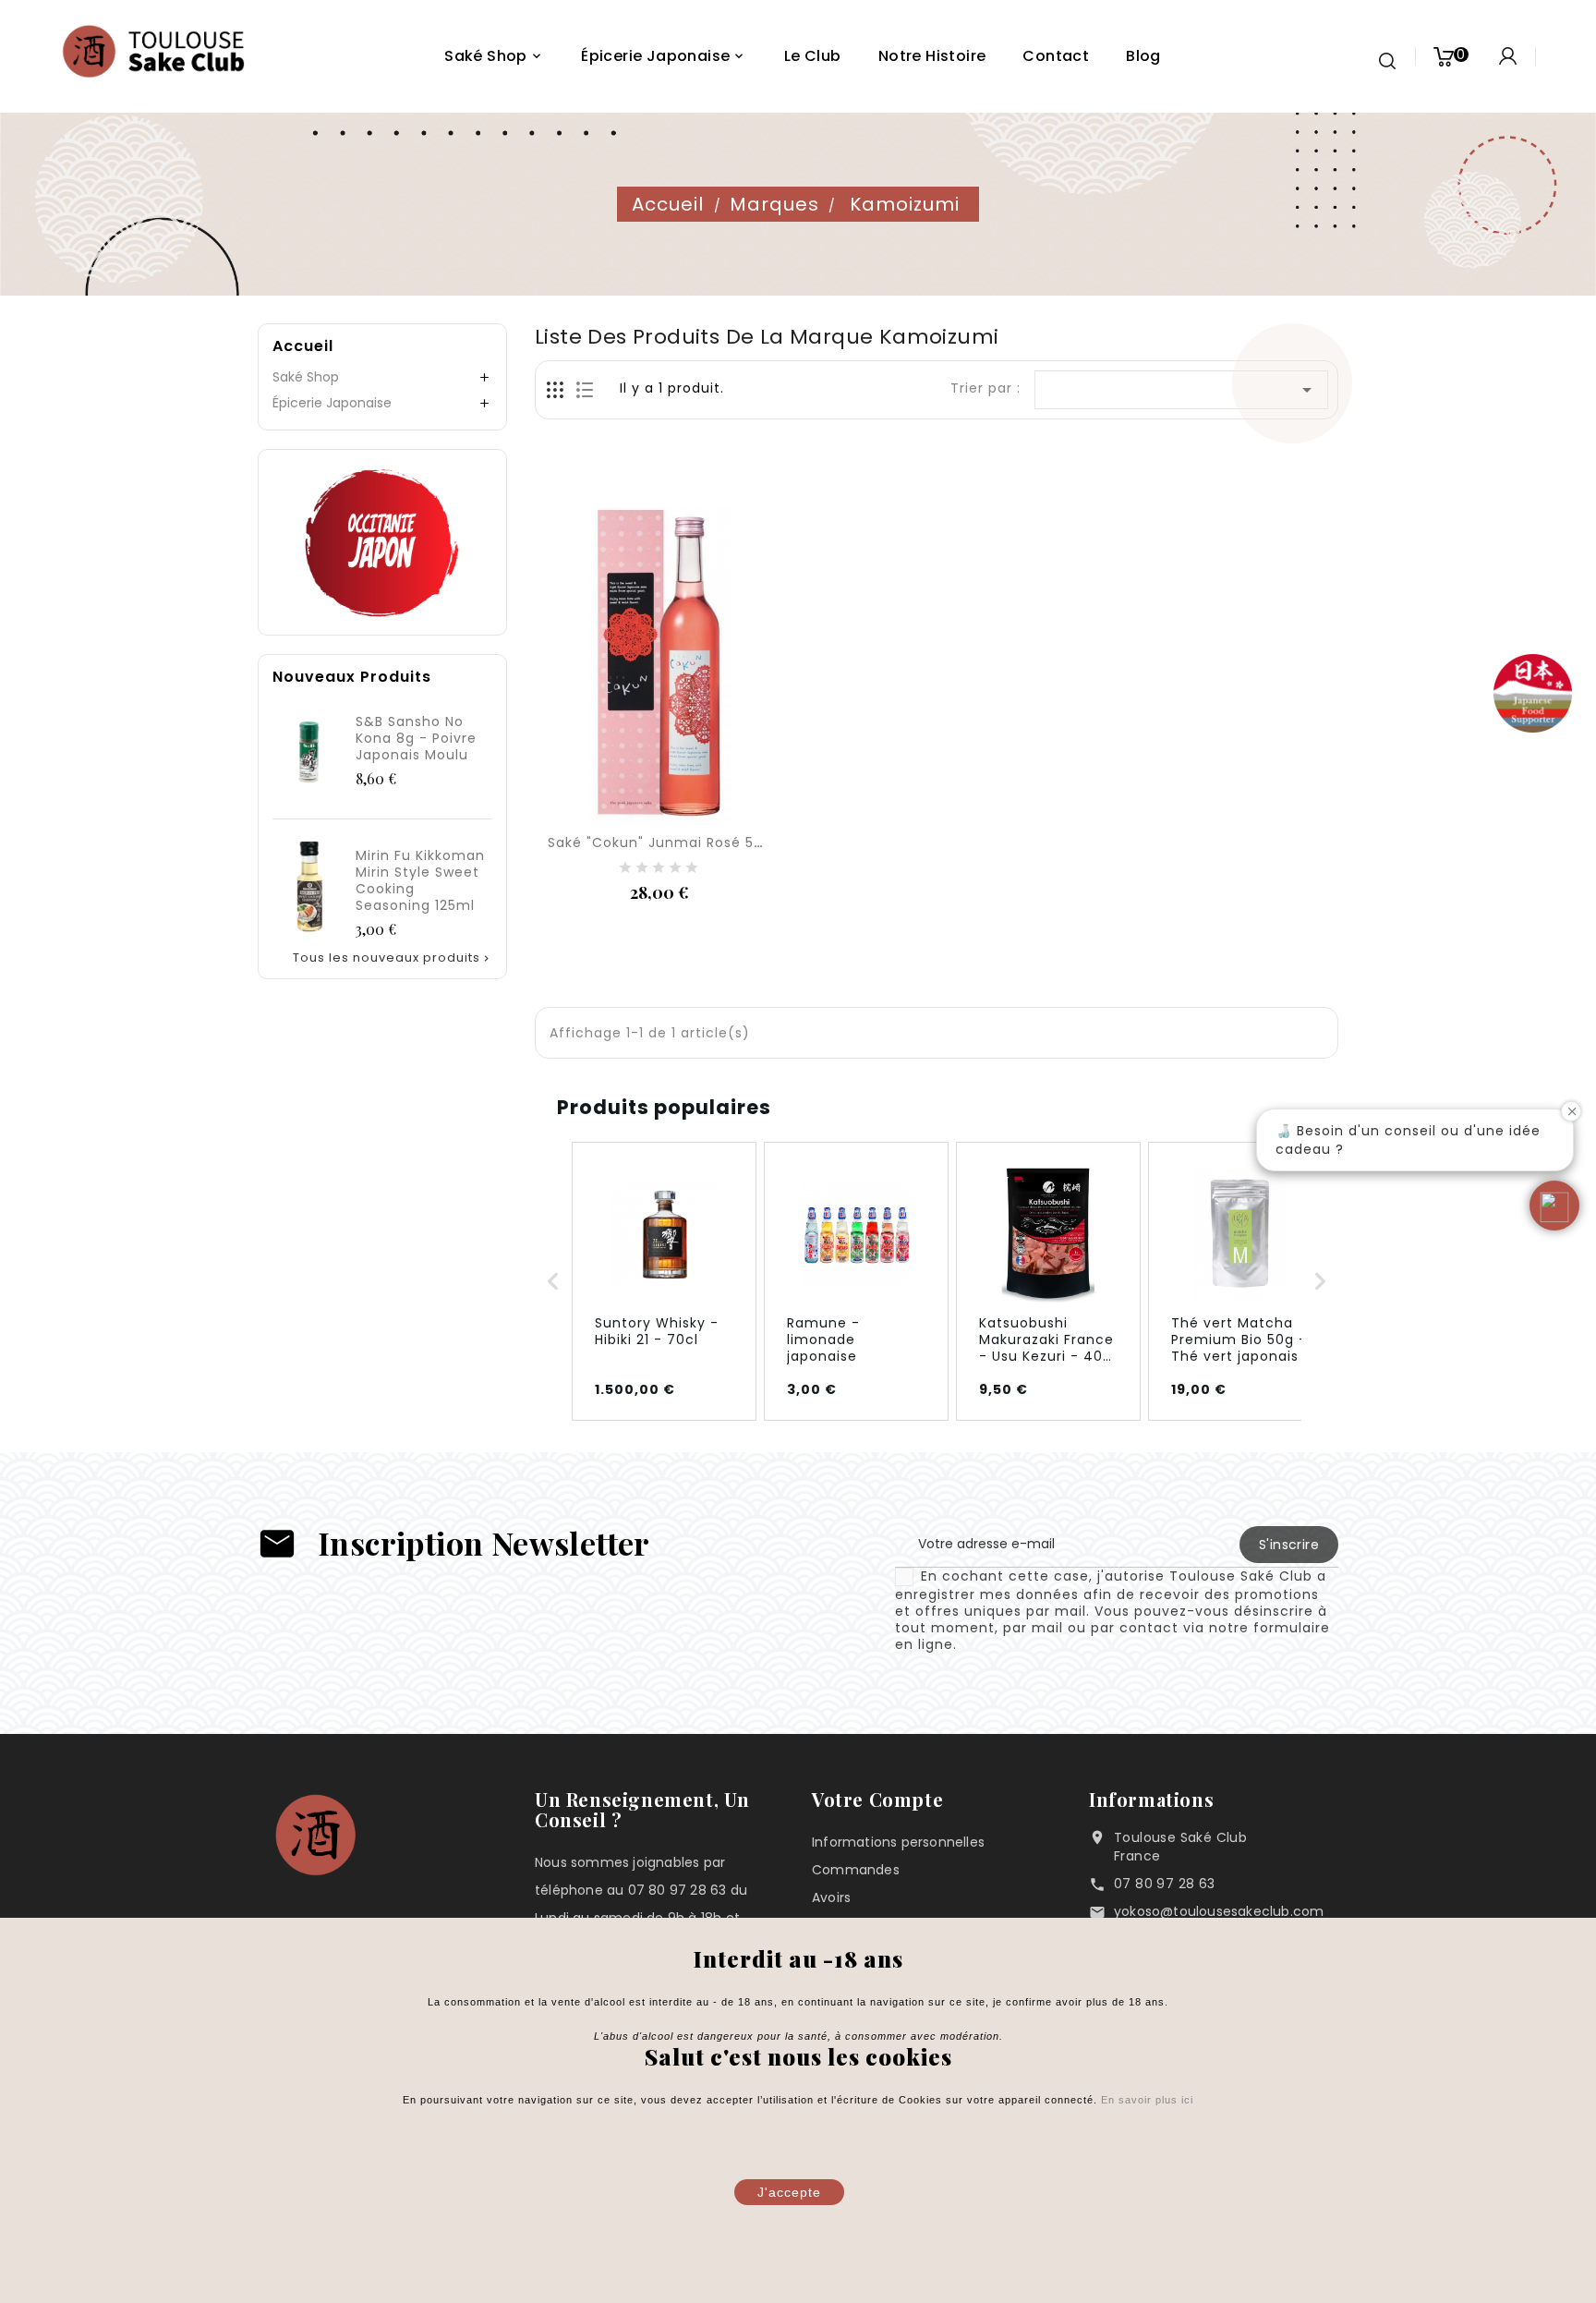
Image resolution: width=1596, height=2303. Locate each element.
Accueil (303, 346)
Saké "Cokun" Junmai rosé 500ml (669, 842)
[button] (553, 1281)
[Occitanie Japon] (382, 541)
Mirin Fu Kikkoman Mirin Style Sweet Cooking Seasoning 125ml (420, 880)
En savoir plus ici (1145, 2100)
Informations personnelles (898, 1842)
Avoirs (831, 1897)
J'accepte (789, 2192)
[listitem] (664, 1281)
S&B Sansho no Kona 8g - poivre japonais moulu (416, 738)
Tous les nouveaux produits (393, 958)
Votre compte (877, 1799)
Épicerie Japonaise (332, 403)
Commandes (856, 1870)
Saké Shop (306, 377)
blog (1143, 56)
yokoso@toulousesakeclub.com (1219, 1911)
